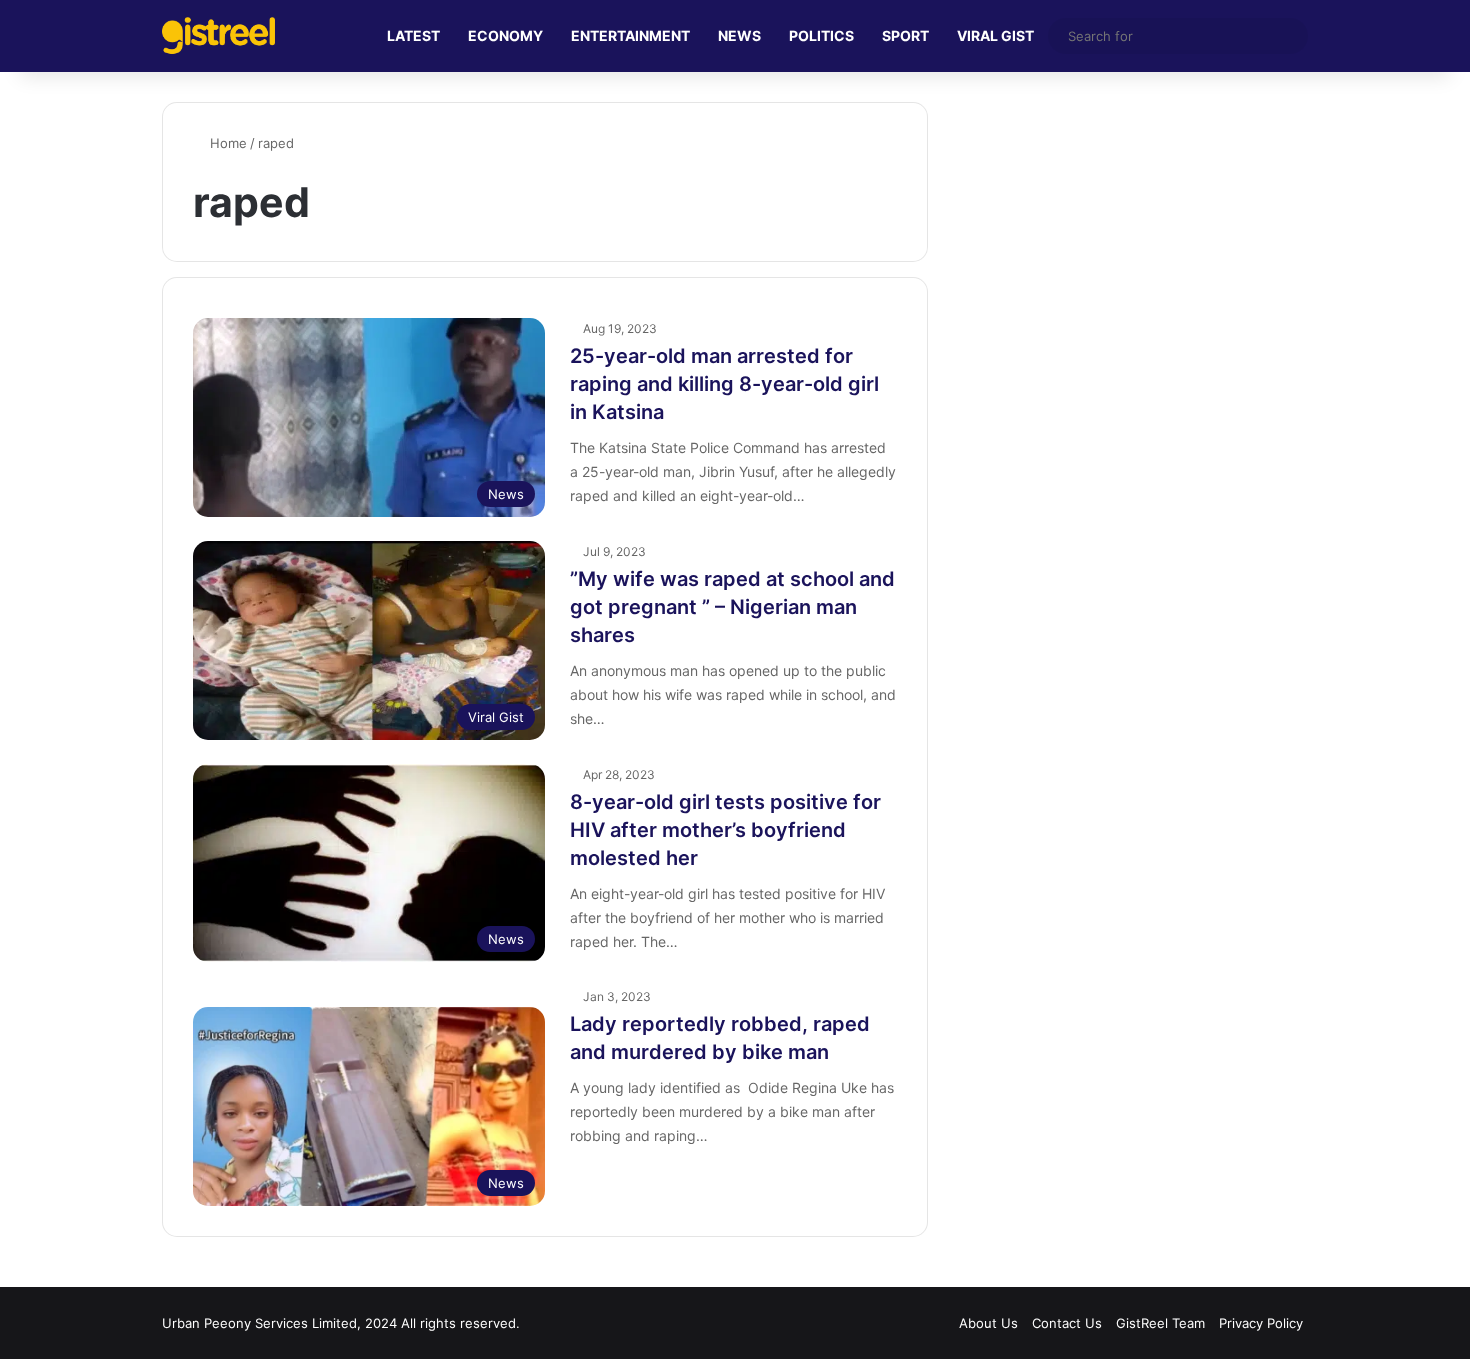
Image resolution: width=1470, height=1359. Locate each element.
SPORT (905, 35)
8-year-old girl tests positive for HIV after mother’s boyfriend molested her (725, 830)
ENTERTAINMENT (630, 35)
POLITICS (821, 35)
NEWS (739, 35)
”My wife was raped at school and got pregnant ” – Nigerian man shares (732, 607)
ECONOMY (505, 35)
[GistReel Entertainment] (218, 35)
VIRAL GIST (995, 35)
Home (226, 143)
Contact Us (1067, 1323)
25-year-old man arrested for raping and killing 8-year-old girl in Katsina (724, 384)
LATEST (413, 35)
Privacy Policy (1261, 1323)
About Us (988, 1323)
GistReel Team (1160, 1323)
